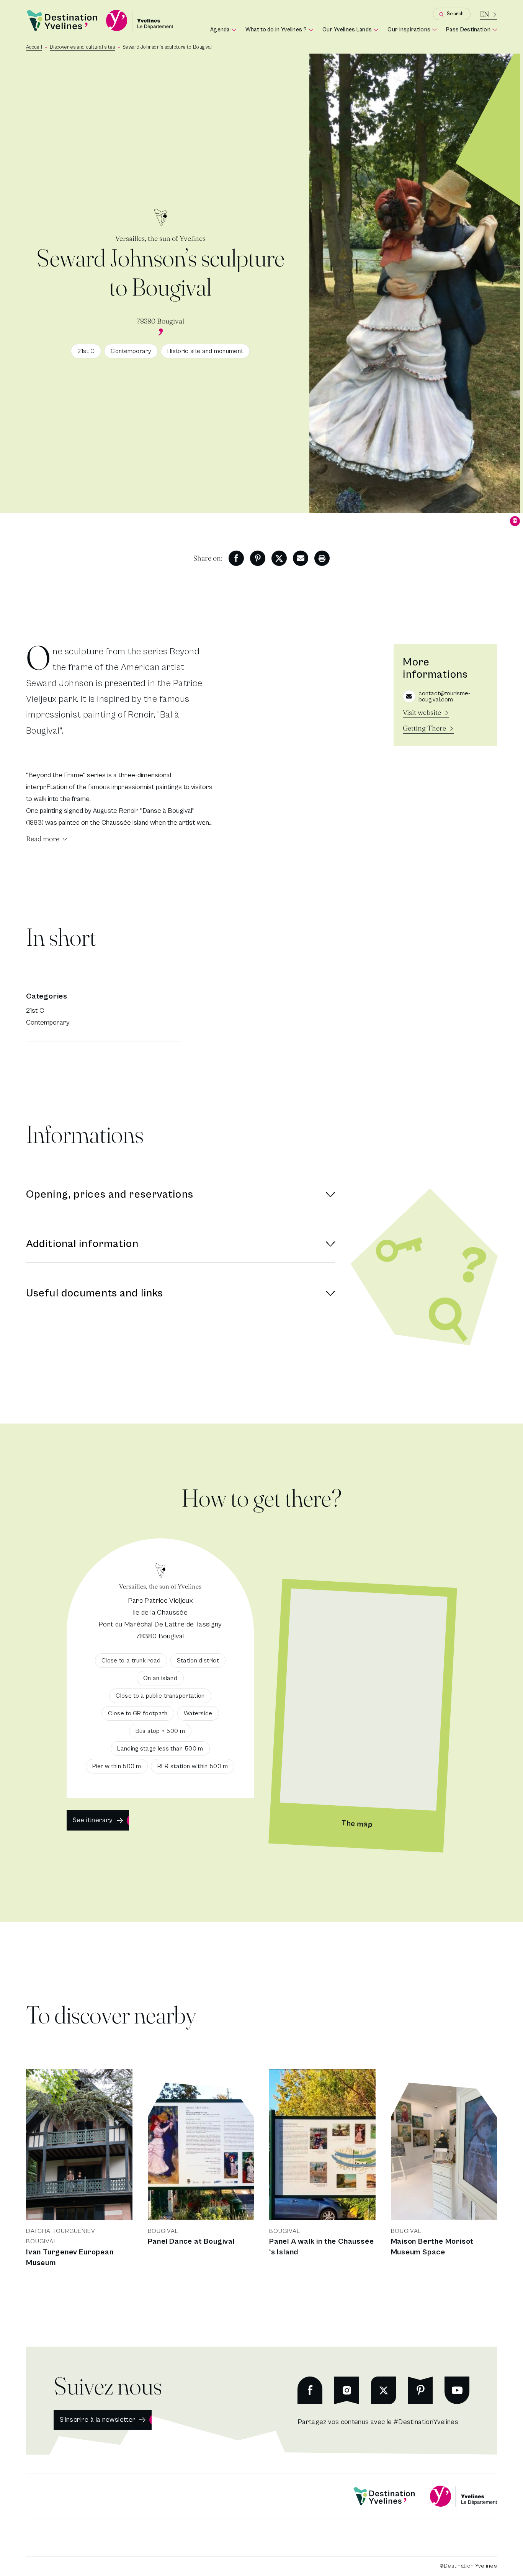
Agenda (223, 30)
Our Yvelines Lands (350, 30)
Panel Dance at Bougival (191, 2242)
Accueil (34, 47)
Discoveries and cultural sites (83, 47)
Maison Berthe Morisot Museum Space (432, 2247)
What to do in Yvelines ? (279, 30)
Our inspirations (412, 30)
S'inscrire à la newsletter (98, 2420)
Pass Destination (472, 30)
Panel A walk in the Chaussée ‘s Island (321, 2247)
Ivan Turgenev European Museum (70, 2258)
